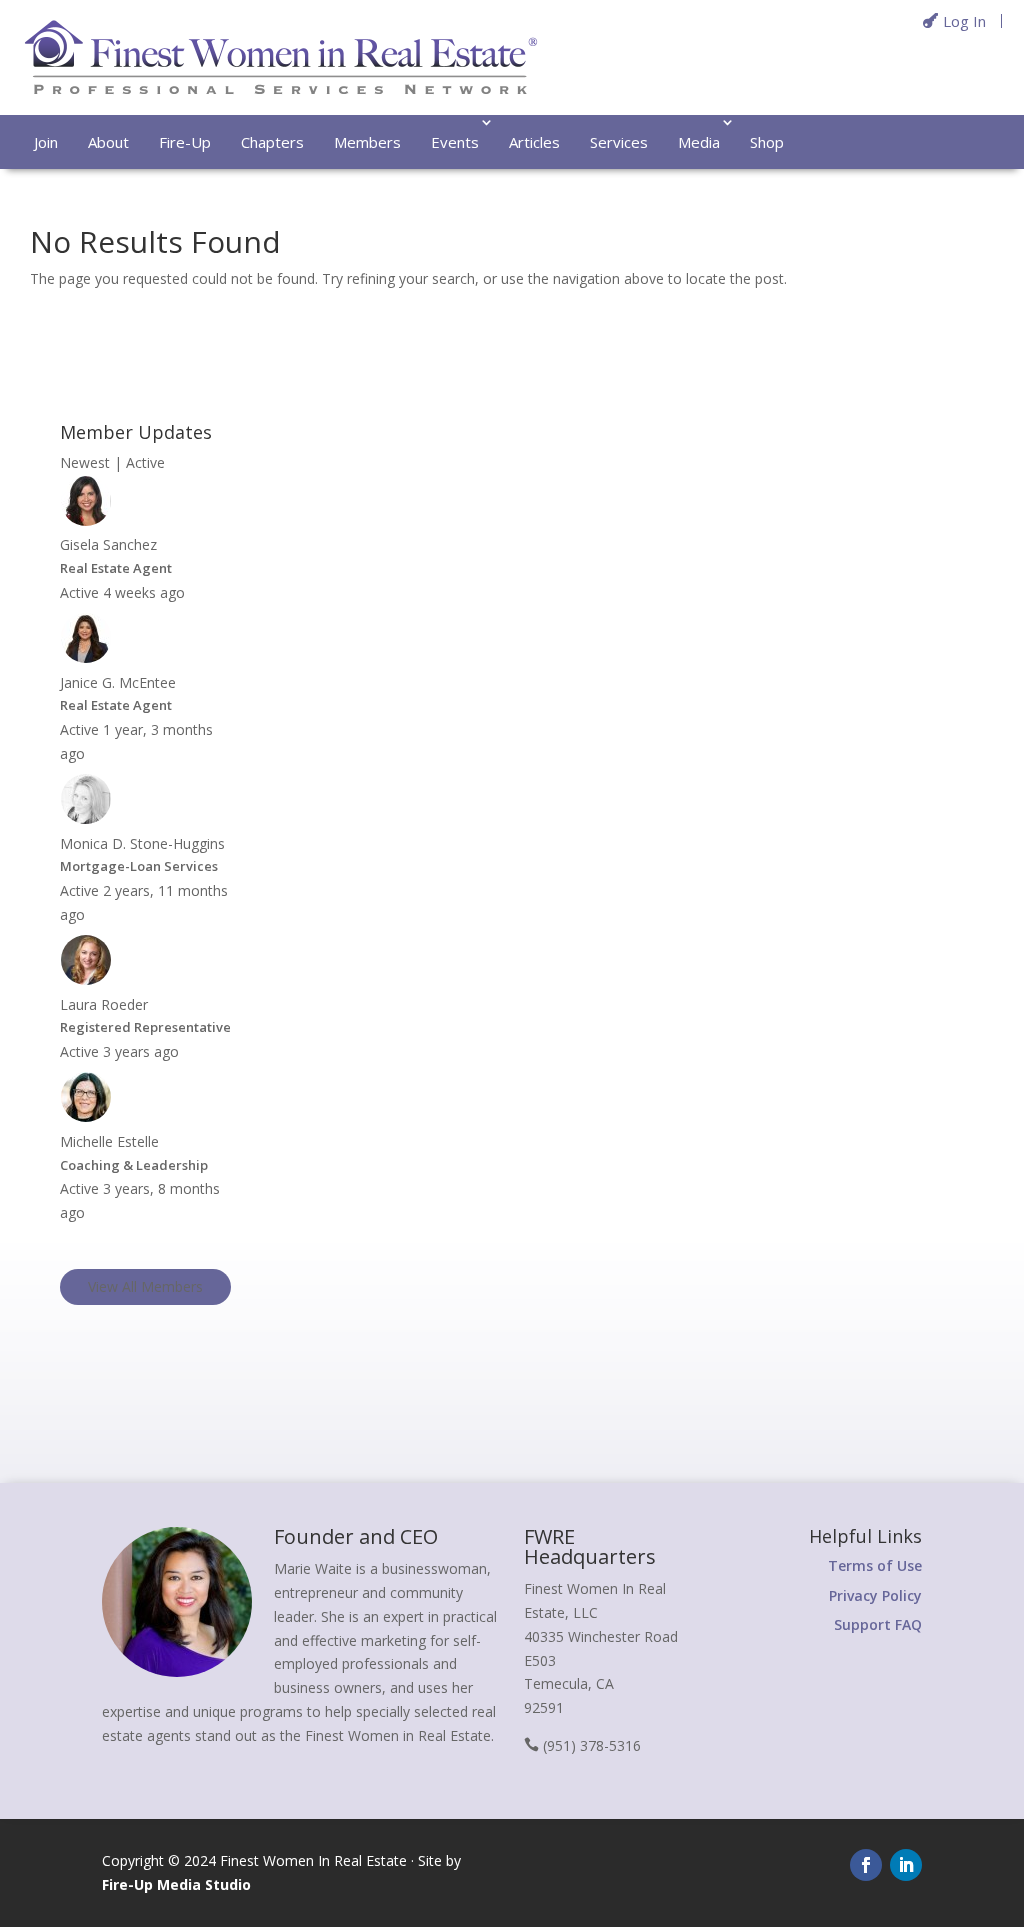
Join (46, 142)
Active (145, 462)
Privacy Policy (875, 1595)
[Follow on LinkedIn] (906, 1865)
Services (619, 142)
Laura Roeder (104, 1004)
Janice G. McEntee (118, 682)
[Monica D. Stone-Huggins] (86, 819)
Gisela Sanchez (108, 544)
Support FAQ (878, 1624)
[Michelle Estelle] (86, 1117)
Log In (964, 21)
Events (455, 142)
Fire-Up (185, 142)
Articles (534, 142)
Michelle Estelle (109, 1141)
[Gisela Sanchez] (86, 521)
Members (367, 142)
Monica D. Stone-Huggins (142, 843)
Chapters (272, 142)
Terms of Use (875, 1565)
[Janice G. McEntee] (86, 658)
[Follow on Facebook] (866, 1865)
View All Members (145, 1286)
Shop (767, 142)
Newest (85, 462)
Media (699, 142)
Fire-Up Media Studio (176, 1884)
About (108, 142)
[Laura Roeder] (86, 980)
